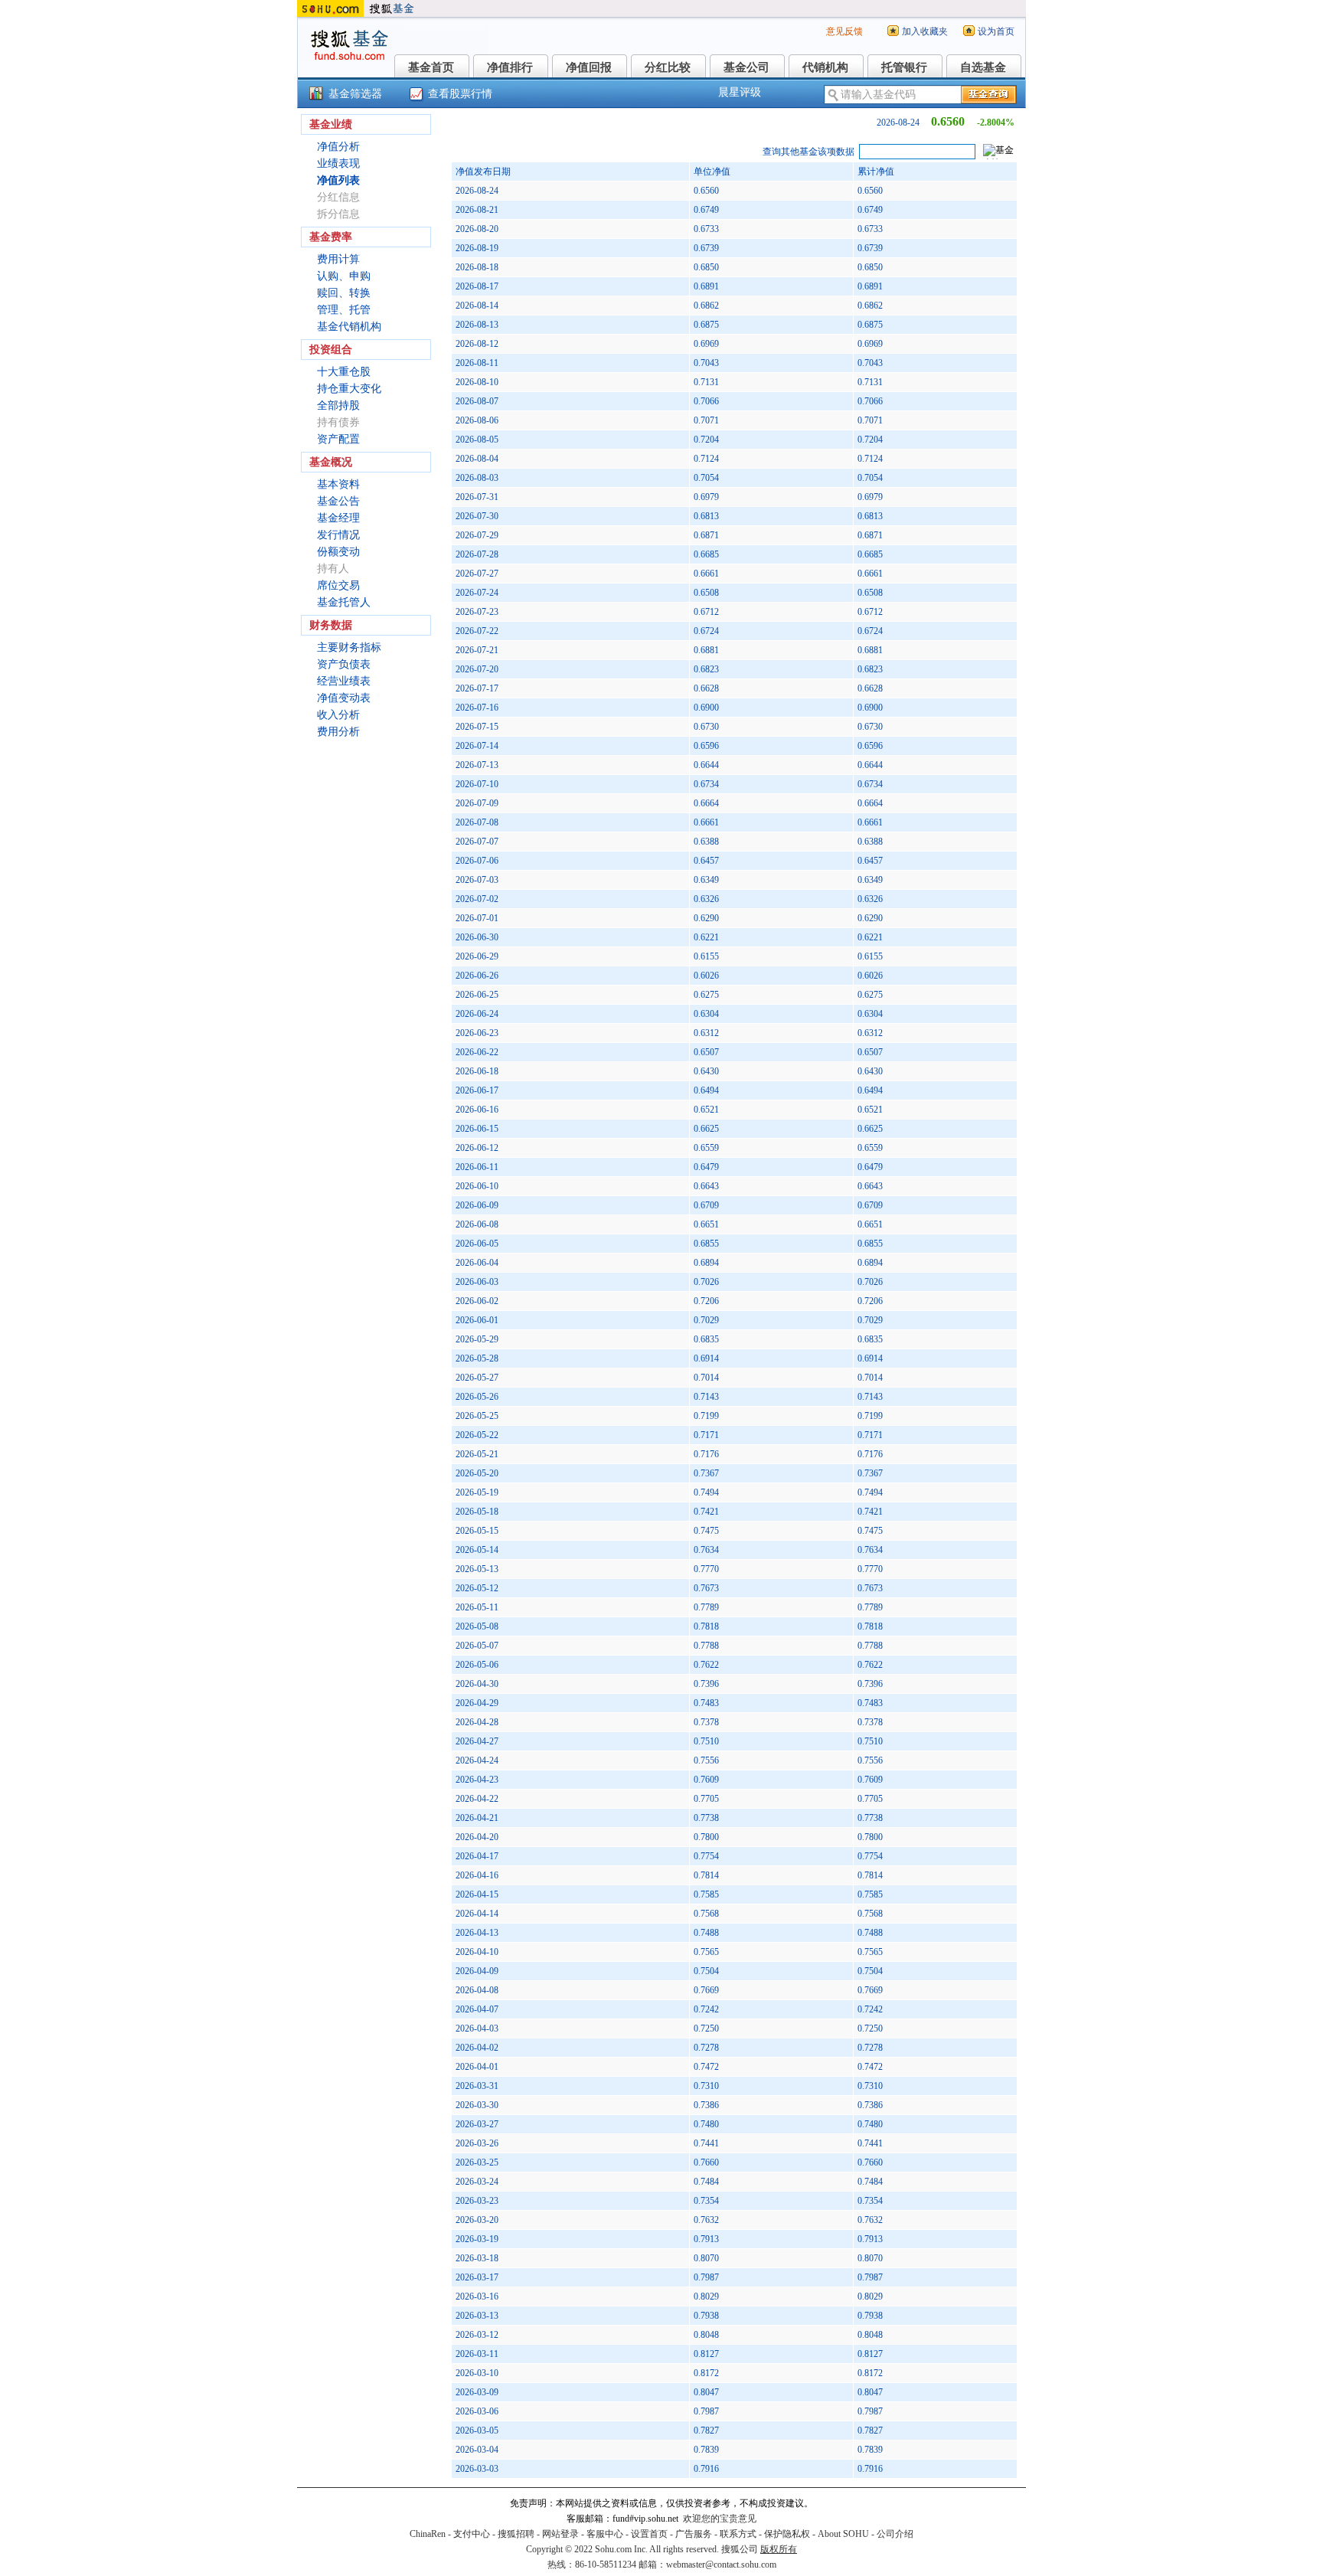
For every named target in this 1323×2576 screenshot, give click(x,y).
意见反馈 (844, 31)
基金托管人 (344, 602)
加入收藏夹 (925, 31)
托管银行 (904, 67)
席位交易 (338, 585)
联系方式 (738, 2534)
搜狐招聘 (516, 2534)
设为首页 (996, 31)
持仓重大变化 (349, 389)
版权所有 (779, 2549)
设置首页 (649, 2534)
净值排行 (510, 67)
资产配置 (338, 439)
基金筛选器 (355, 94)
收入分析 (338, 715)
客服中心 (605, 2534)
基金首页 (431, 67)
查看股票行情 (460, 94)
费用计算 (338, 259)
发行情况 (338, 535)
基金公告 (338, 501)
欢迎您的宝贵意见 (720, 2519)
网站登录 (560, 2534)
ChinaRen (428, 2534)
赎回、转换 (344, 293)
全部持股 (338, 405)
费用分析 (338, 732)
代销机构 (825, 67)
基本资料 (338, 484)
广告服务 (694, 2534)
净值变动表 (344, 698)
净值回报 (589, 67)
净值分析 (338, 147)
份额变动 (338, 552)
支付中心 (472, 2534)
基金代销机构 (349, 327)
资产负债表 (344, 664)
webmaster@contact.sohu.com (721, 2565)
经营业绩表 (344, 681)
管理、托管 (344, 310)
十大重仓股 (344, 372)
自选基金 (983, 67)
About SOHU (843, 2534)
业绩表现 (338, 163)
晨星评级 (740, 92)
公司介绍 (895, 2534)
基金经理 (338, 518)
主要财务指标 (349, 647)
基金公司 (746, 67)
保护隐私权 (787, 2534)
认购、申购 (344, 276)
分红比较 (668, 67)
